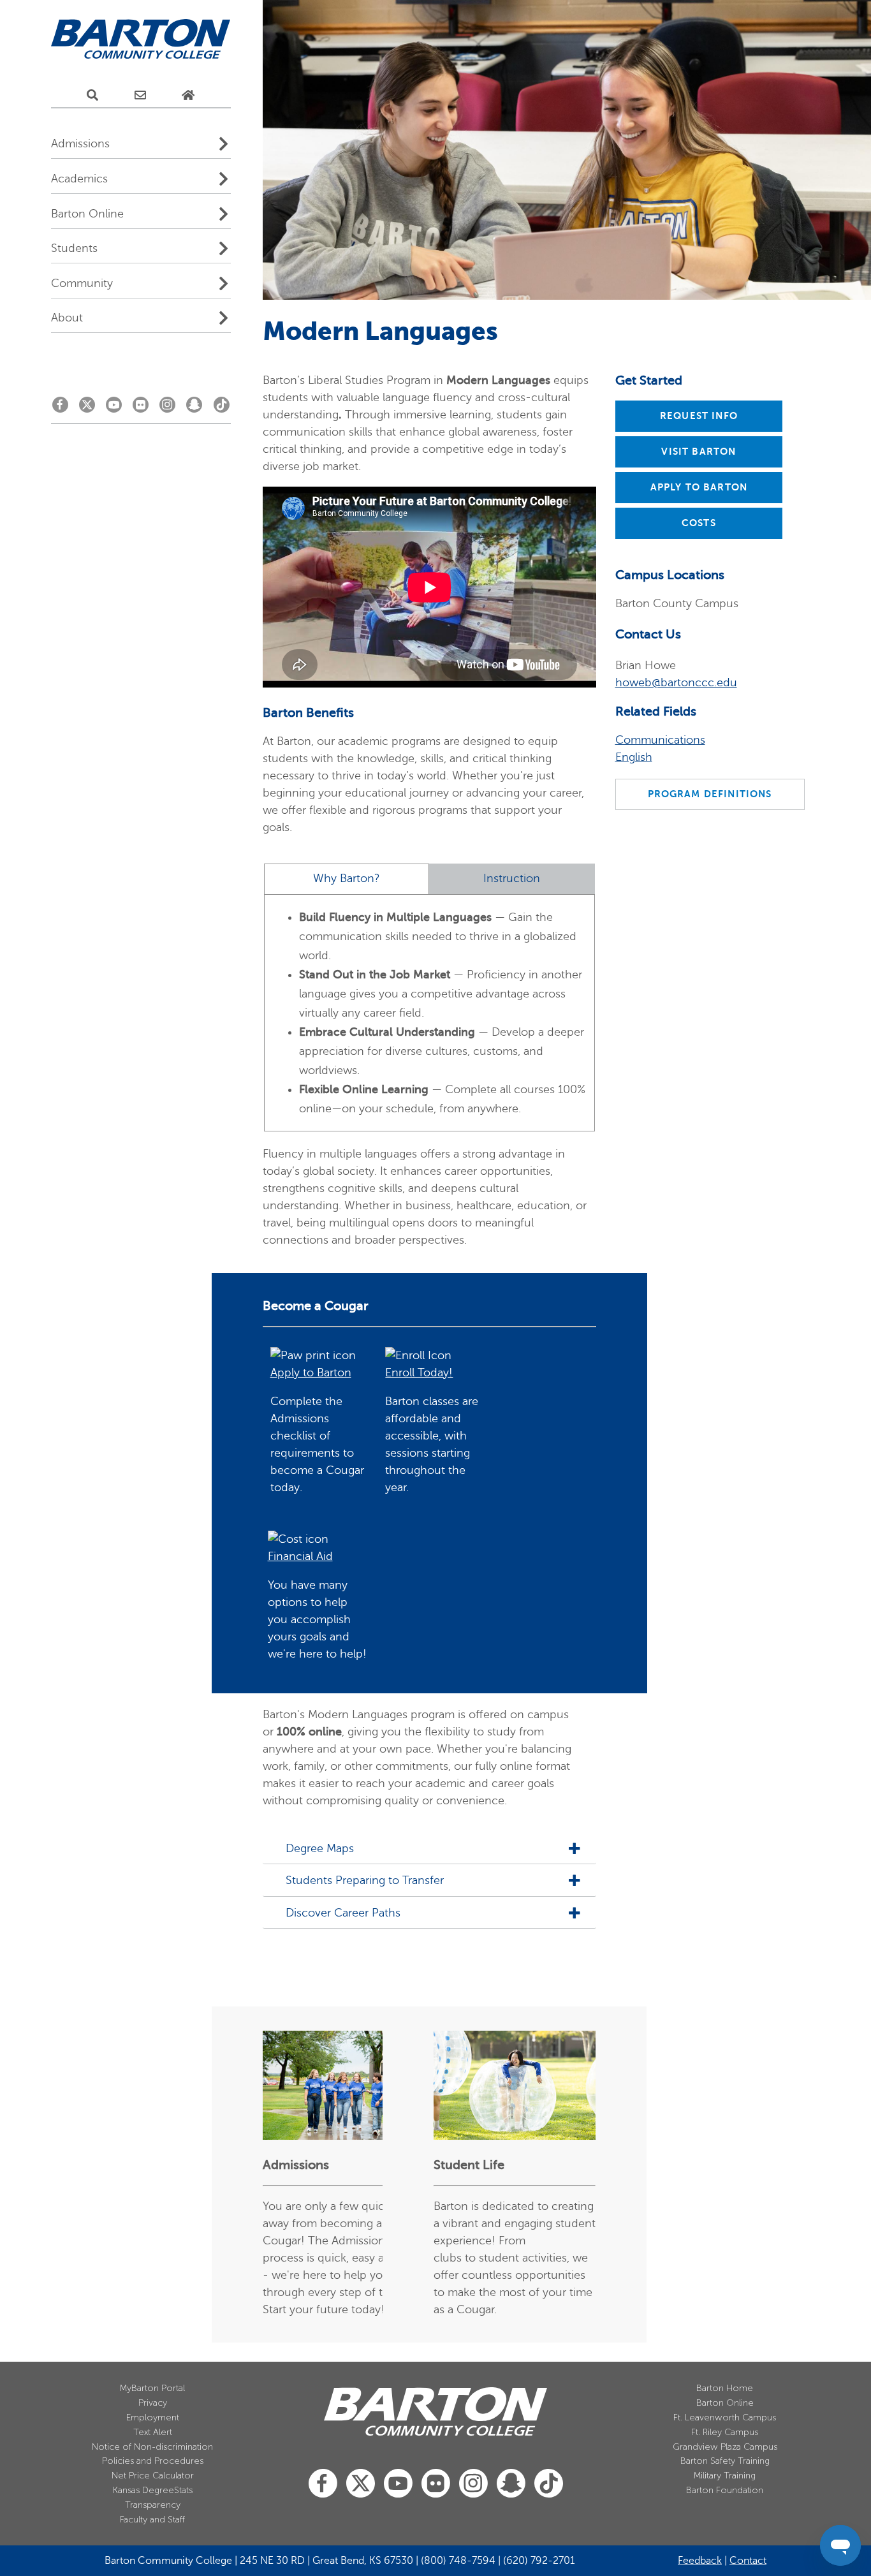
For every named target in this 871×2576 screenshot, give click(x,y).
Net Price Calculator (153, 2476)
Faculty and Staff (152, 2520)
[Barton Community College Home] (141, 40)
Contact (748, 2561)
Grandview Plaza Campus (725, 2447)
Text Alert (153, 2432)
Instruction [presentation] (512, 879)
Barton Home (725, 2388)
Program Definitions (710, 794)
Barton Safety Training (725, 2461)
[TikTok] (222, 408)
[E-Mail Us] (140, 96)
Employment (153, 2418)
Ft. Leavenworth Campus (725, 2418)
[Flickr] (141, 408)
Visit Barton (699, 452)
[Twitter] (87, 408)
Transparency (153, 2505)
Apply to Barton (699, 487)
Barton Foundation (725, 2490)
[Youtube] (114, 408)
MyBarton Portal (152, 2388)
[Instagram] (167, 408)
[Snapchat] (194, 408)
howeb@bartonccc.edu (676, 682)
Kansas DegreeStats (153, 2490)
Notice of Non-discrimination (152, 2447)
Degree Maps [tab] (320, 1849)
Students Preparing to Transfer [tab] (365, 1880)
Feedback (700, 2561)
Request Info (699, 416)
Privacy (153, 2403)
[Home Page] (188, 96)
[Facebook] (60, 408)
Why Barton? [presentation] (347, 879)
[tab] (347, 879)
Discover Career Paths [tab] (343, 1913)
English (634, 757)
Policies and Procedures (153, 2461)
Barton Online (725, 2403)
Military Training (725, 2476)
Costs (699, 523)
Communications (660, 740)
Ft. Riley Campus (725, 2432)
